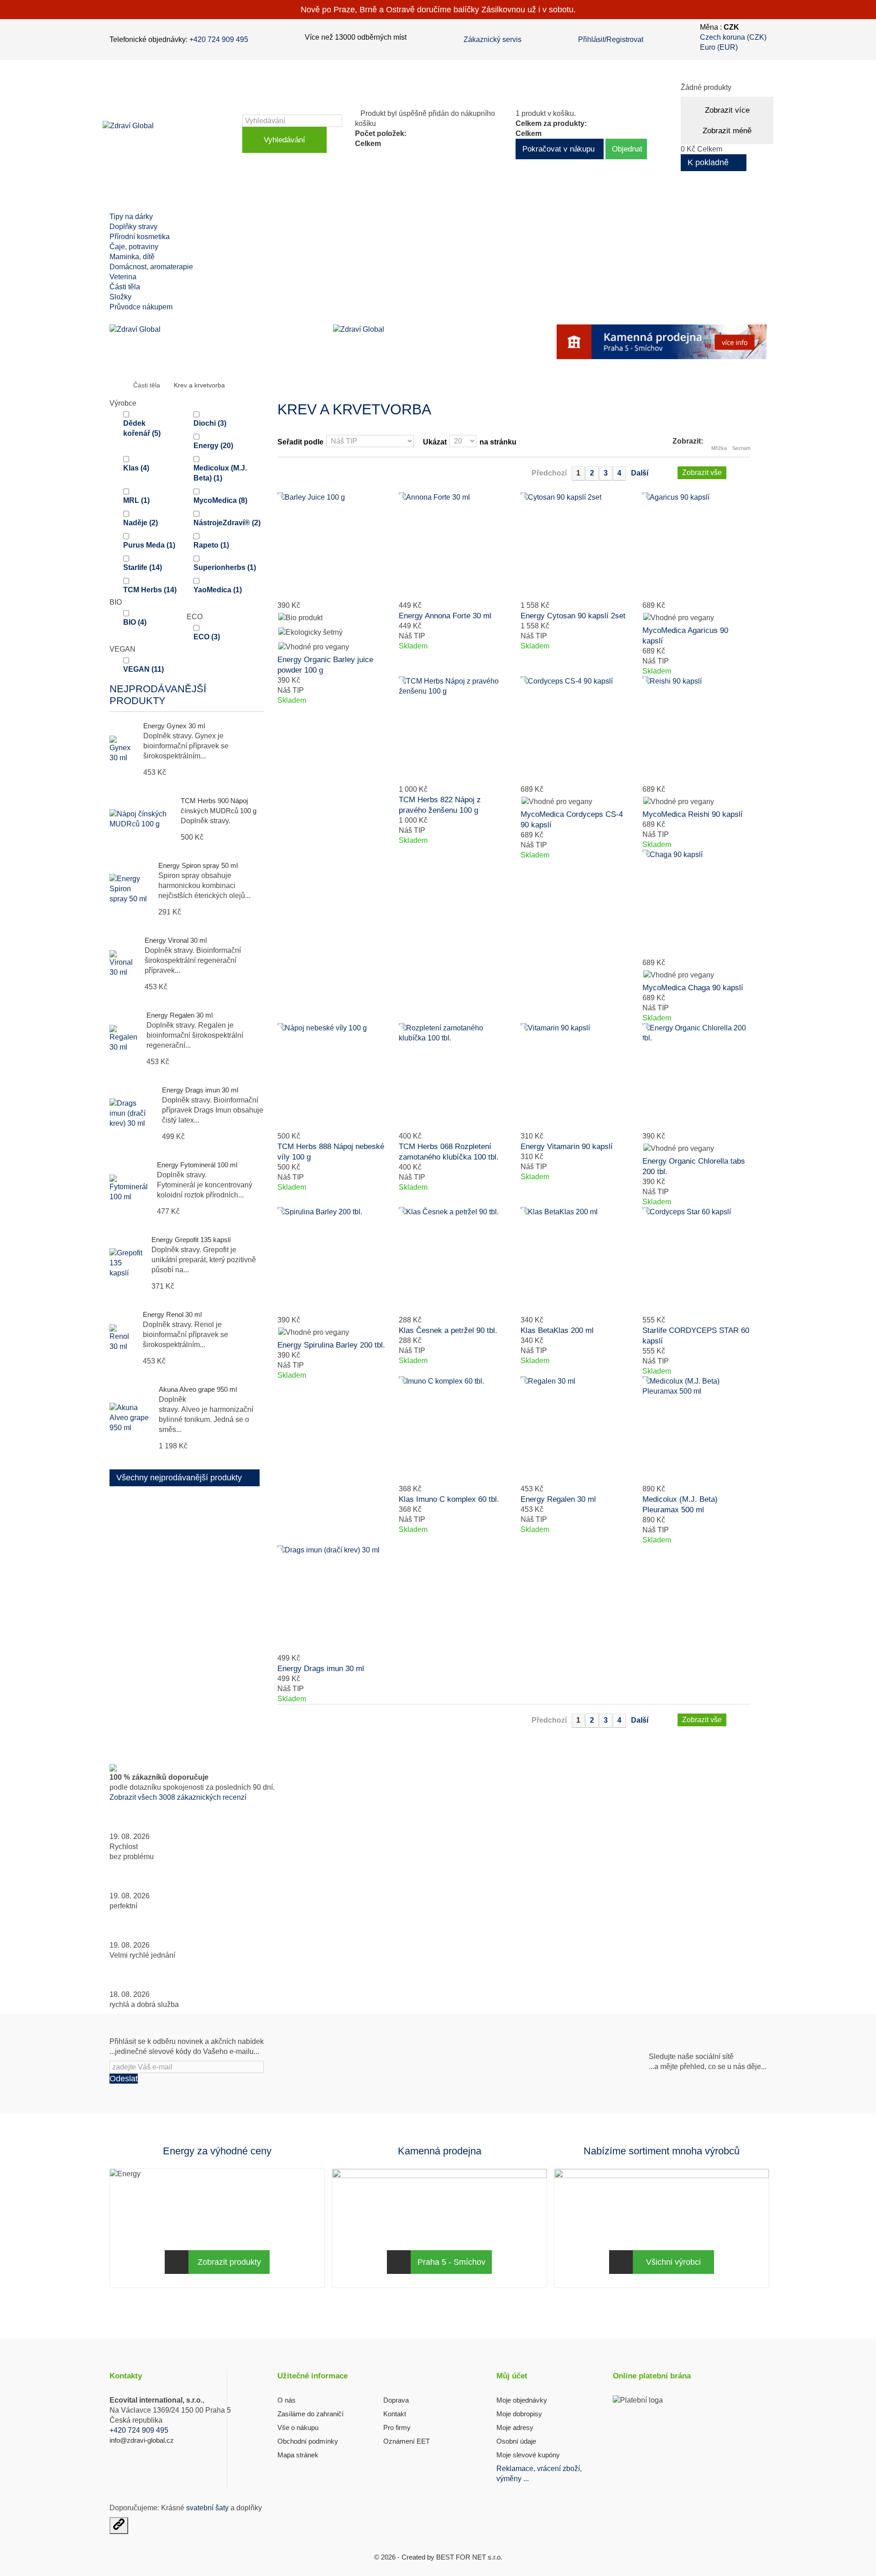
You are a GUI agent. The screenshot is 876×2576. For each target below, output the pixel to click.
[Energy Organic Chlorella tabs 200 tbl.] (696, 1077)
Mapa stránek (298, 2455)
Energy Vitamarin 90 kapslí (567, 1147)
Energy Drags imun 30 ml (200, 1090)
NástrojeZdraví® (227, 523)
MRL (136, 500)
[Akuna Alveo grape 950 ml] (130, 1418)
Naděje (141, 523)
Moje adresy (515, 2427)
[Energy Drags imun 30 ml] (331, 1599)
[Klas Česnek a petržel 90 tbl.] (453, 1261)
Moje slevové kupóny (528, 2455)
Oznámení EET (407, 2441)
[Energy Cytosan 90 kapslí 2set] (575, 546)
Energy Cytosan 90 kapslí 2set (573, 616)
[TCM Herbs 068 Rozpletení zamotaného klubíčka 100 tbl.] (453, 1077)
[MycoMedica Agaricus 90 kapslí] (696, 546)
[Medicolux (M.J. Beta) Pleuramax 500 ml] (696, 1430)
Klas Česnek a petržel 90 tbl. (448, 1330)
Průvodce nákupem (141, 307)
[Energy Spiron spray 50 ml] (129, 889)
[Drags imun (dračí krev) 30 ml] (131, 1113)
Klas (136, 468)
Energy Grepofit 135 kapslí (191, 1240)
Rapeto (211, 545)
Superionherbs (225, 567)
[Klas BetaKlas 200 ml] (575, 1261)
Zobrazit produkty (229, 2262)
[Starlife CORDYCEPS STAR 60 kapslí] (696, 1261)
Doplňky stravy (133, 227)
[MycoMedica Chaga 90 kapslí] (696, 904)
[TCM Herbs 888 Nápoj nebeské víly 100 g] (331, 1077)
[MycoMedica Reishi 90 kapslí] (696, 730)
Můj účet (512, 2376)
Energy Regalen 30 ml (180, 1015)
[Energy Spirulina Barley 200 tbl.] (331, 1261)
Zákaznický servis (493, 39)
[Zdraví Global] (170, 134)
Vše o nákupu (298, 2427)
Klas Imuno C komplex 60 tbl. (449, 1499)
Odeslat (124, 2079)
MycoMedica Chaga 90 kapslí (693, 988)
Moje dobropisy (519, 2414)
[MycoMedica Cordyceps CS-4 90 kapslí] (575, 730)
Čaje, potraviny (134, 247)
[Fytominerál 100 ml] (129, 1188)
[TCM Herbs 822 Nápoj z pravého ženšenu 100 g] (453, 730)
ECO (207, 637)
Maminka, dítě (132, 257)
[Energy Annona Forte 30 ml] (453, 546)
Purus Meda (149, 545)
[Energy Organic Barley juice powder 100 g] (331, 546)
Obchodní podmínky (308, 2441)
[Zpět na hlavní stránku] (119, 386)
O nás (287, 2400)
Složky (120, 297)
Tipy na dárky (131, 217)
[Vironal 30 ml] (123, 964)
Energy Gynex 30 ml (174, 726)
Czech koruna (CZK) (733, 37)
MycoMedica (220, 500)
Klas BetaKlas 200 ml (557, 1330)
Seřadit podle (300, 442)
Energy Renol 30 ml (172, 1314)
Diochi (210, 423)
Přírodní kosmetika (140, 237)
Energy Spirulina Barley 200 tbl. (331, 1345)
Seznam (741, 448)
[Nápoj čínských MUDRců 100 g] (141, 819)
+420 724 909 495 (219, 39)
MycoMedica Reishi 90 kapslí (693, 814)
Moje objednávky (522, 2400)
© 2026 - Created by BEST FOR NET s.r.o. (438, 2557)
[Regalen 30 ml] (123, 1039)
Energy (213, 446)
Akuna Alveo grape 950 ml (198, 1389)
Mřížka (719, 448)
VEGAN (143, 669)
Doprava (396, 2400)
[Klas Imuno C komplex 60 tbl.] (453, 1430)
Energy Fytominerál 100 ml (197, 1165)
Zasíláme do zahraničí (310, 2414)
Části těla (125, 287)
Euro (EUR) (719, 47)
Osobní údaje (516, 2441)
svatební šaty (207, 2508)
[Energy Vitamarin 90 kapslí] (575, 1077)
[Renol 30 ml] (122, 1338)
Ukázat (435, 442)
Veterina (123, 277)
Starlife (143, 567)
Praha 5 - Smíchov (451, 2262)
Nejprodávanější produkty (158, 695)
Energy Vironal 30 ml (176, 940)
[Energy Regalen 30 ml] (575, 1430)
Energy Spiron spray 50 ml (198, 865)
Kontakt (395, 2414)
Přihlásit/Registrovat (611, 39)
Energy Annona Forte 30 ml (445, 616)
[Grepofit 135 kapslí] (126, 1263)
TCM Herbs (150, 590)
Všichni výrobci (673, 2262)
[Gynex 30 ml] (122, 749)
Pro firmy (397, 2427)
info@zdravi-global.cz (142, 2440)
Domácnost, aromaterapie (151, 267)
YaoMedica (218, 590)
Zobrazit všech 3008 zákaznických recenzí (178, 1797)
